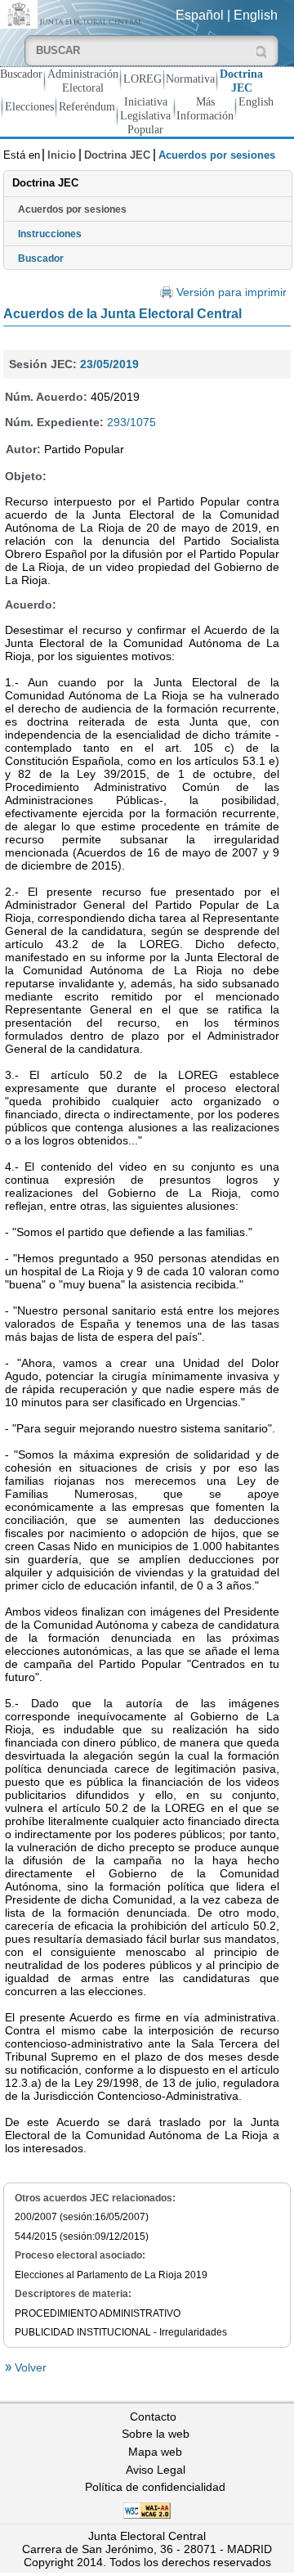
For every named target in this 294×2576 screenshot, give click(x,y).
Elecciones (29, 106)
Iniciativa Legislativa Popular (145, 115)
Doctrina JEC (241, 81)
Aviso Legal (156, 2470)
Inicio (62, 155)
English (256, 15)
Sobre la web (156, 2434)
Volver (29, 2367)
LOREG (143, 79)
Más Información (205, 108)
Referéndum (87, 106)
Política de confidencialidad (155, 2487)
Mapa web (155, 2452)
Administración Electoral (83, 81)
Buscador (21, 74)
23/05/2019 (109, 364)
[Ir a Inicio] (73, 13)
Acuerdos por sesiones (72, 209)
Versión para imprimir (232, 292)
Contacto (153, 2416)
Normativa (190, 79)
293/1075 (131, 422)
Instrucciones (50, 234)
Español (200, 15)
